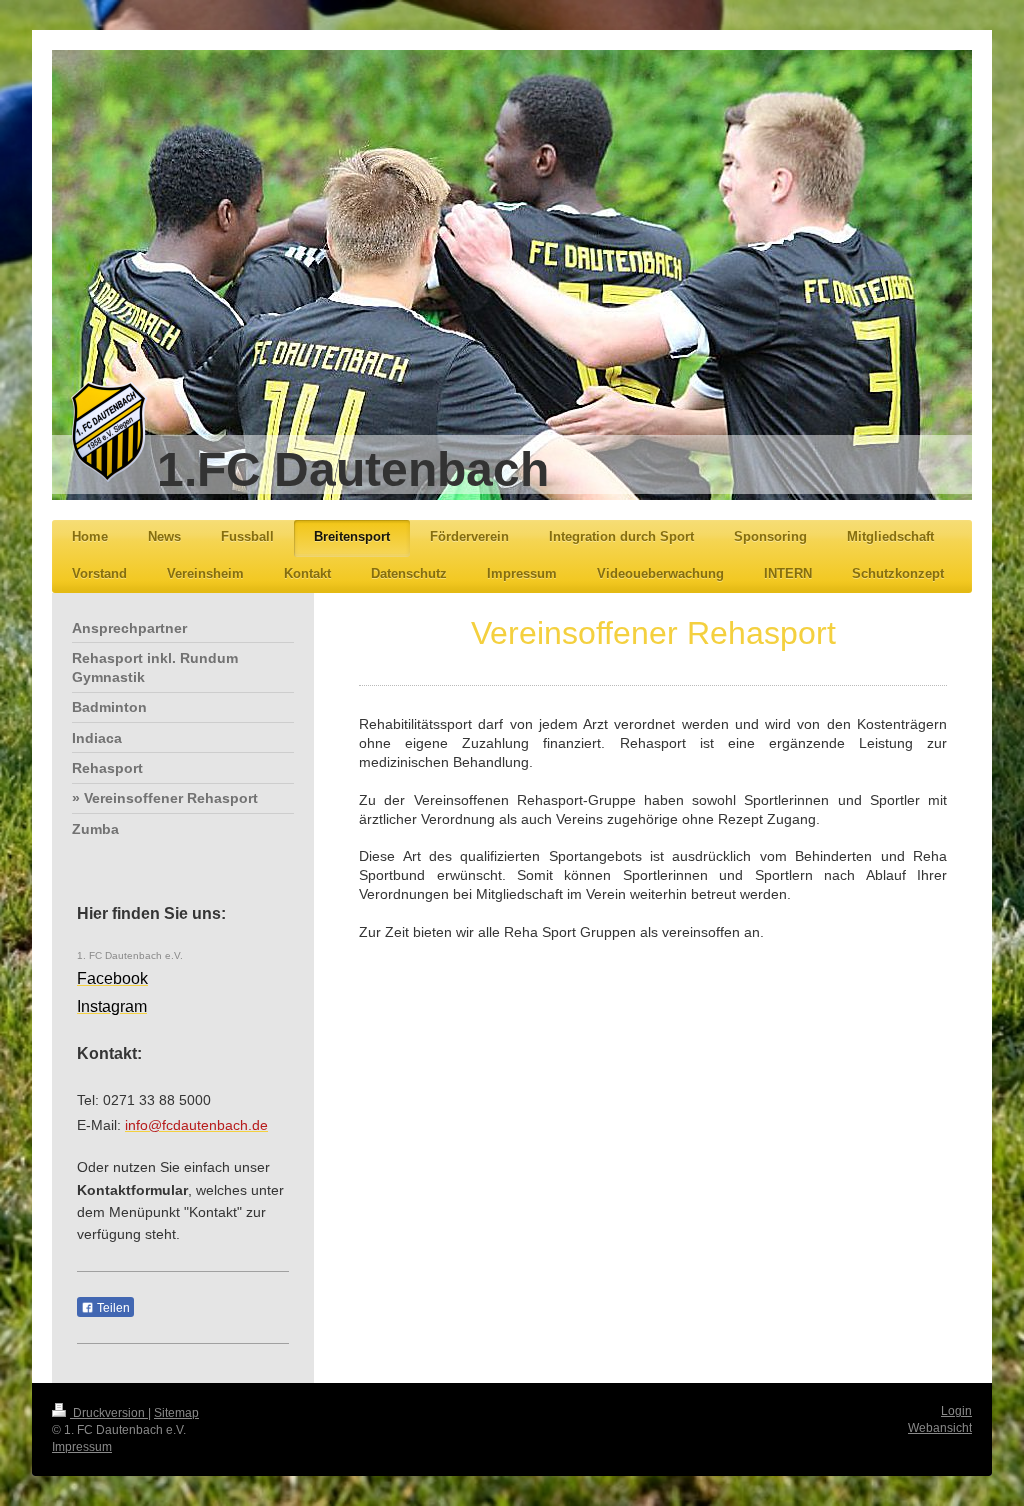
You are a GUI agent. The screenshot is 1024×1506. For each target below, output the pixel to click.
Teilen (112, 1308)
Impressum (82, 1447)
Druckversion (109, 1413)
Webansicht (940, 1428)
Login (956, 1411)
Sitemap (176, 1413)
